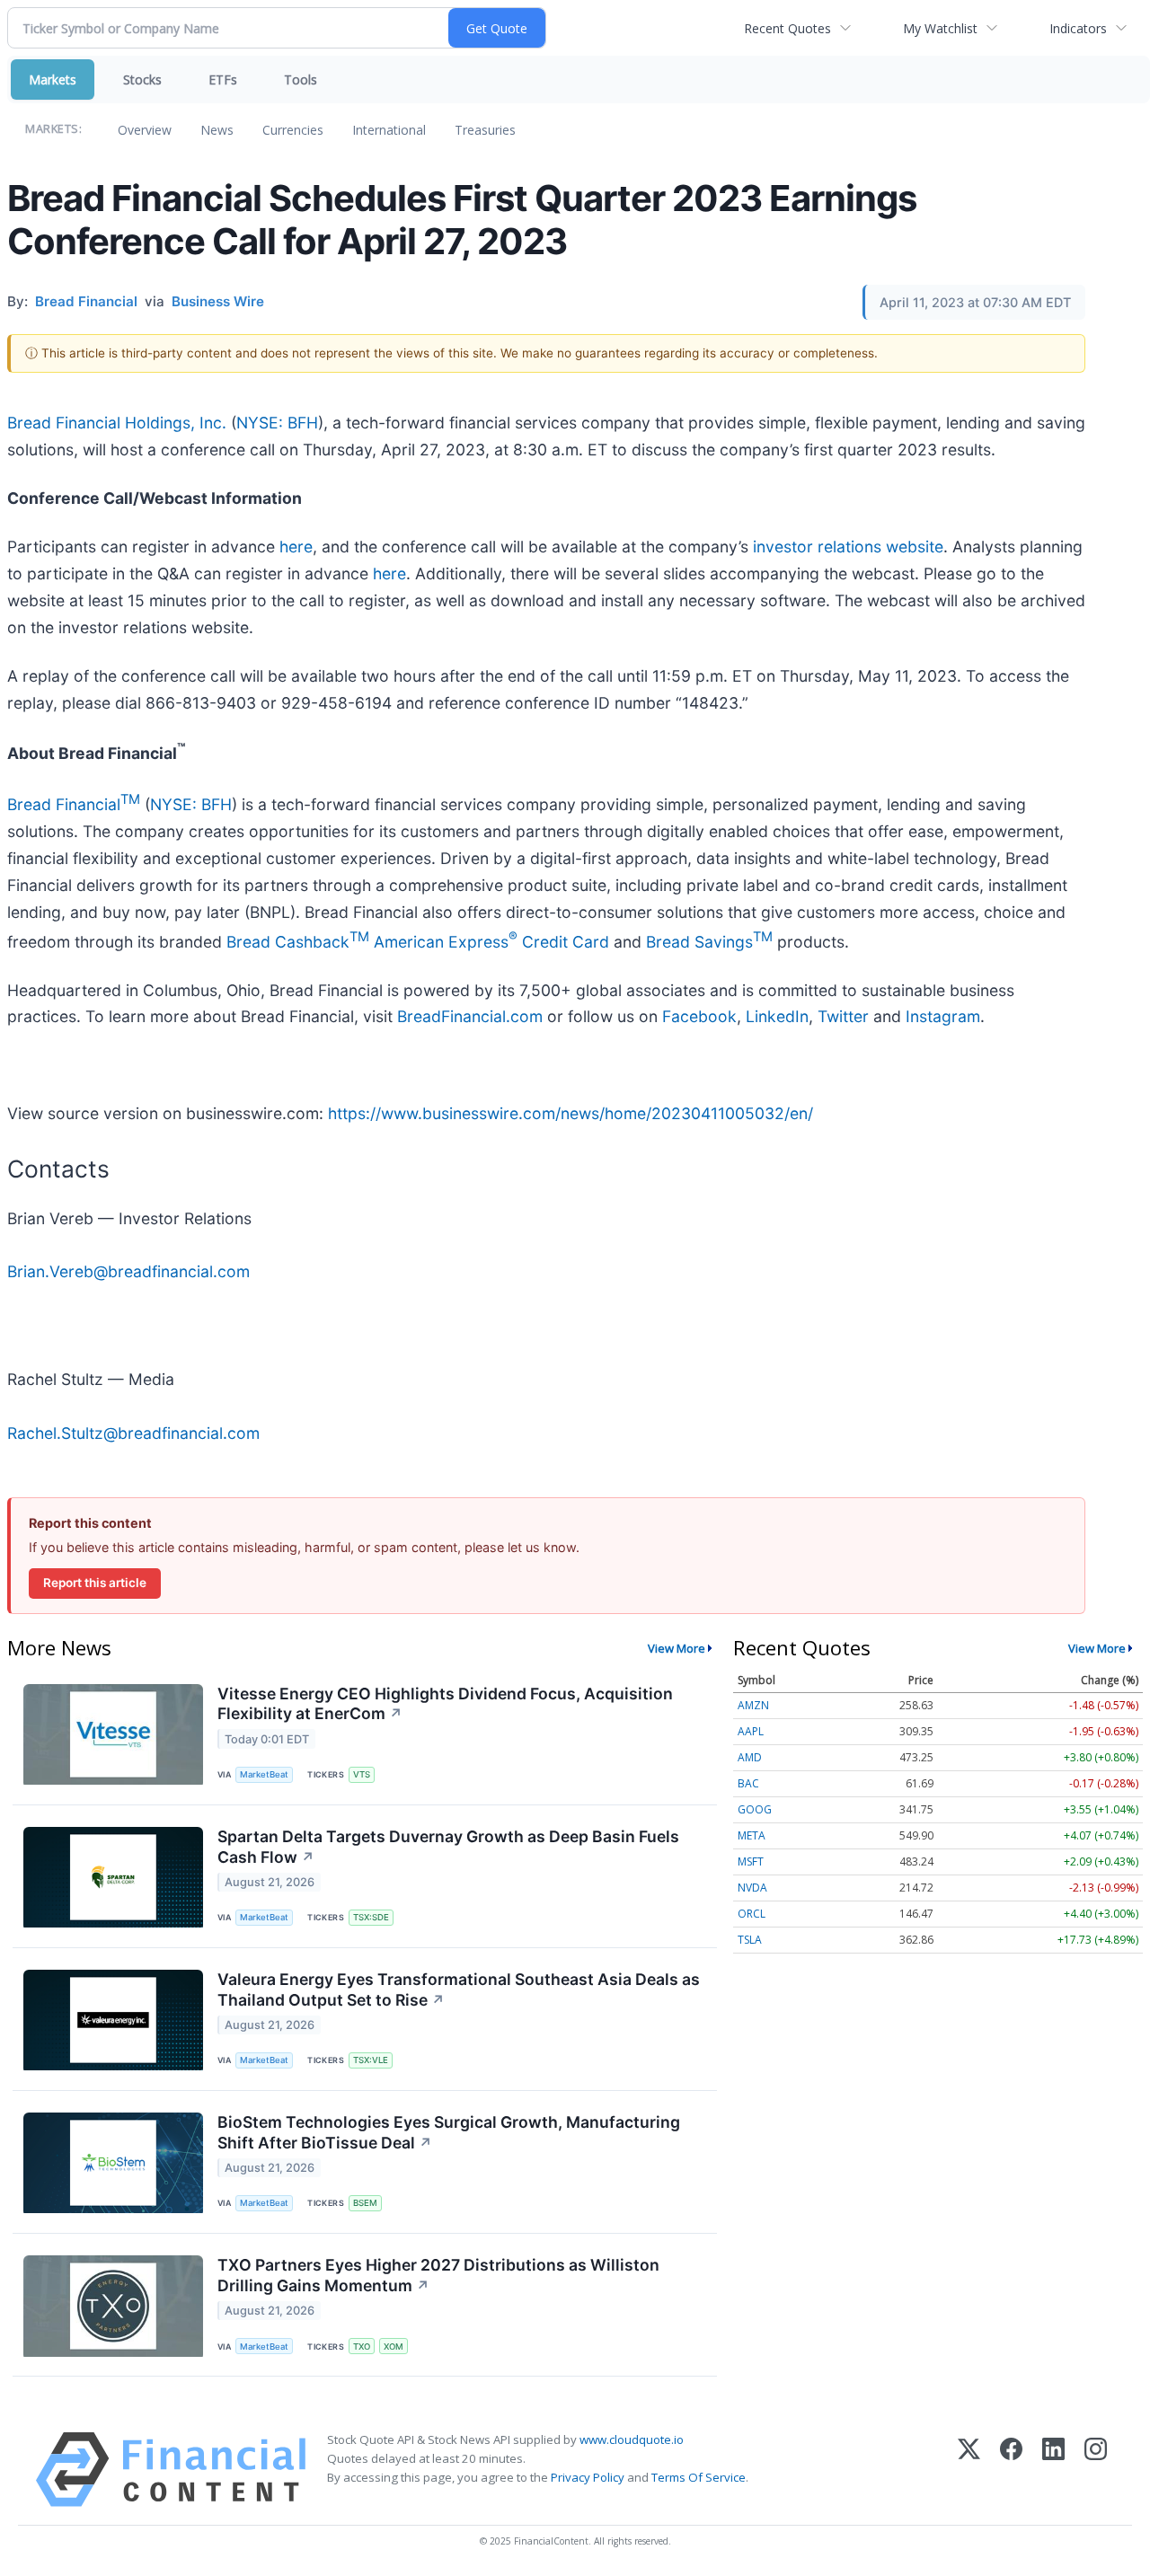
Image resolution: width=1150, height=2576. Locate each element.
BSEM (365, 2203)
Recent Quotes (787, 28)
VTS (362, 1774)
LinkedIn (777, 1016)
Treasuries (485, 130)
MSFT (751, 1861)
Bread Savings (709, 942)
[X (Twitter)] (969, 2470)
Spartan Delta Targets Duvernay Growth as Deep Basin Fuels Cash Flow (448, 1847)
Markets (53, 79)
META (752, 1835)
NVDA (752, 1888)
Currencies (293, 130)
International (389, 130)
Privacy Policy (588, 2477)
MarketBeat (264, 1774)
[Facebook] (1011, 2470)
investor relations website (848, 547)
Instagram (943, 1016)
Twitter (843, 1016)
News (217, 130)
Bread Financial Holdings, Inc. (117, 423)
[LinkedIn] (1053, 2470)
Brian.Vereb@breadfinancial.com (128, 1271)
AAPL (751, 1731)
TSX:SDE (371, 1917)
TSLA (750, 1940)
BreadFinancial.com (470, 1016)
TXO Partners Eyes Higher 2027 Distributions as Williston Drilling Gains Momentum (438, 2275)
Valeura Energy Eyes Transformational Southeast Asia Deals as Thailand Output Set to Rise (459, 1989)
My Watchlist (940, 28)
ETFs (223, 79)
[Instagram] (1096, 2470)
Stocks (142, 79)
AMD (750, 1757)
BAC (748, 1783)
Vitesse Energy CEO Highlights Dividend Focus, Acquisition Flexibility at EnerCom (445, 1704)
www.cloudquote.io (632, 2439)
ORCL (752, 1914)
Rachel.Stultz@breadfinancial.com (133, 1433)
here (296, 547)
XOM (394, 2347)
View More (677, 1648)
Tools (301, 79)
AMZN (753, 1705)
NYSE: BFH (277, 423)
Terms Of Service (699, 2477)
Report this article (95, 1583)
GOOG (755, 1809)
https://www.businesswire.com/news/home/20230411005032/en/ (571, 1113)
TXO (362, 2347)
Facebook (699, 1016)
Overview (145, 130)
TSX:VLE (371, 2060)
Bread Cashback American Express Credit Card (418, 942)
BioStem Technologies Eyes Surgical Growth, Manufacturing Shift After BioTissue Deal (449, 2132)
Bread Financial (74, 804)
